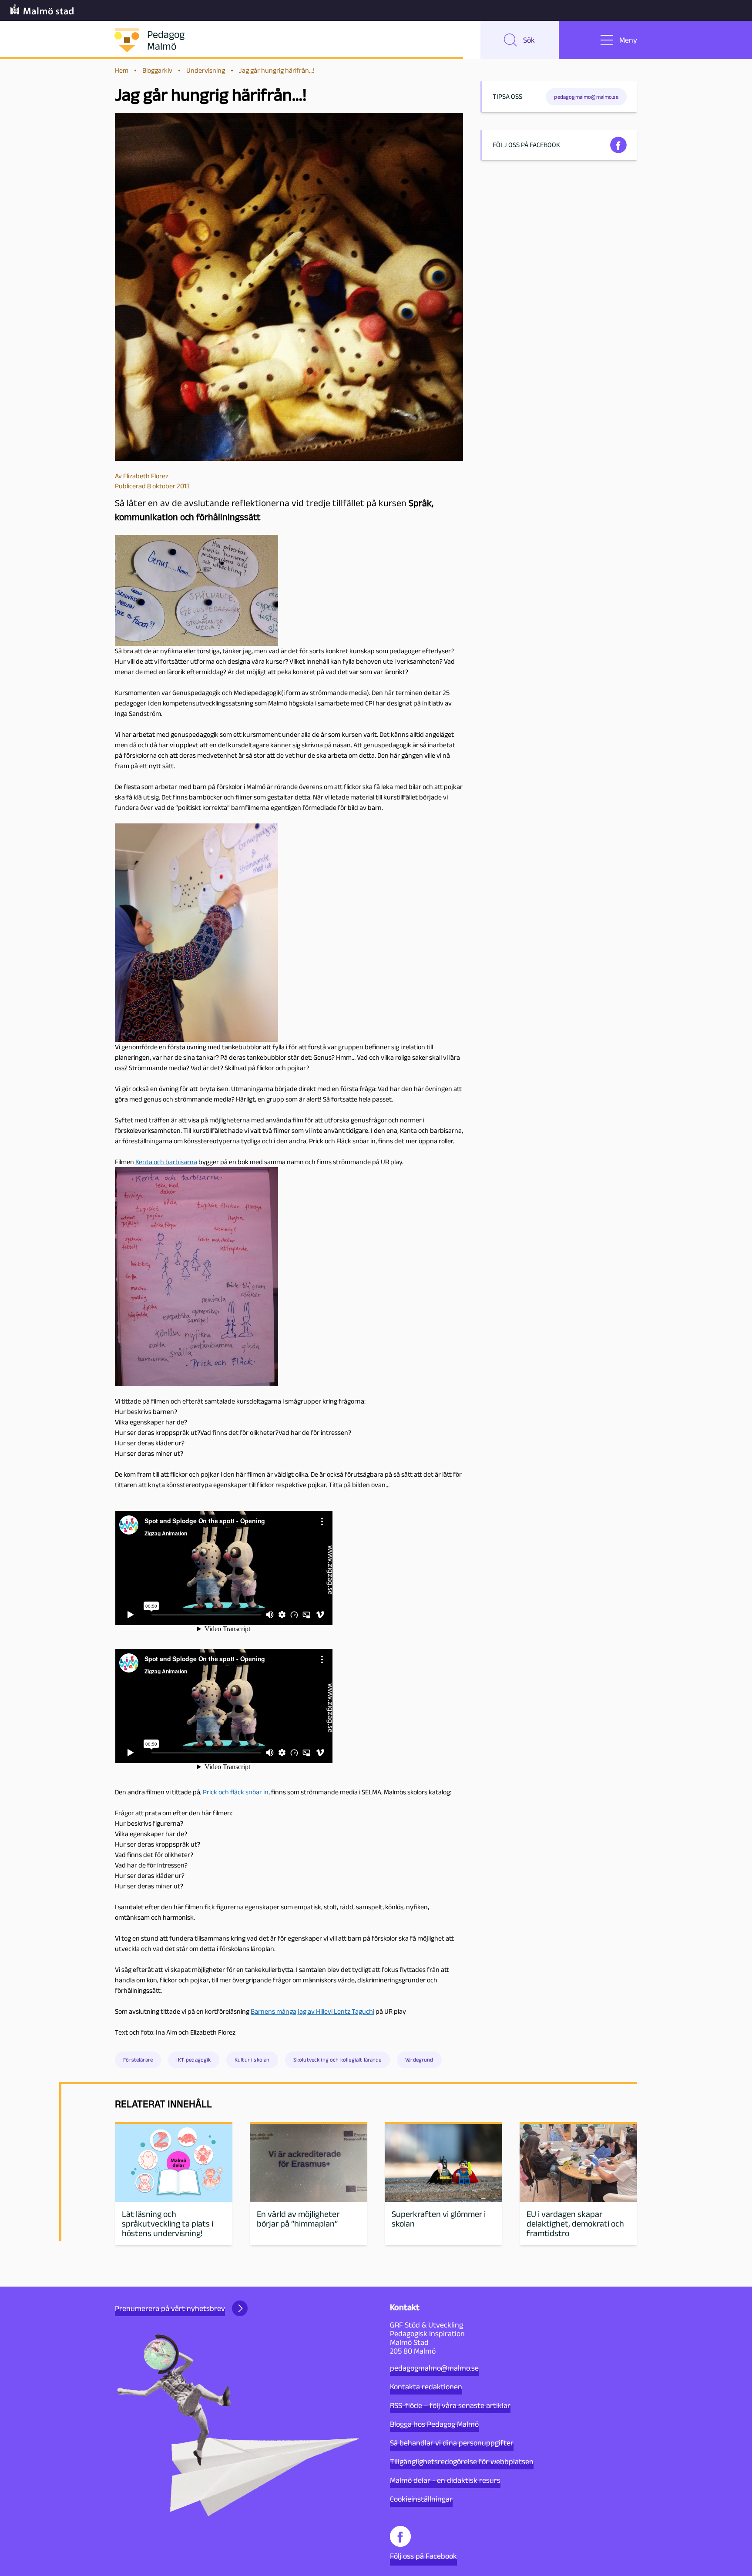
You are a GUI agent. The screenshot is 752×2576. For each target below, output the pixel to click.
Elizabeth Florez (146, 476)
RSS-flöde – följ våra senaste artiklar (450, 2405)
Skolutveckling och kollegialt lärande (337, 2060)
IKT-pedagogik (193, 2060)
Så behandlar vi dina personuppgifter (452, 2443)
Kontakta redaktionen (426, 2387)
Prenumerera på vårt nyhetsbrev (170, 2308)
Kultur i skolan (252, 2060)
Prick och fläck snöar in (236, 1792)
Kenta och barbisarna (166, 1162)
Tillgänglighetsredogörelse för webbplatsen (462, 2462)
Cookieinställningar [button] (421, 2499)
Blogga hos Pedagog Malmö (434, 2424)
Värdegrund (419, 2060)
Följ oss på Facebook (423, 2556)
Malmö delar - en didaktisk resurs (445, 2480)
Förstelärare (138, 2060)
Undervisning (206, 70)
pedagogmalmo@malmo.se (434, 2368)
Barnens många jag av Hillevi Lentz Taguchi (312, 2011)
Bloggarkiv (157, 70)
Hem (122, 70)
